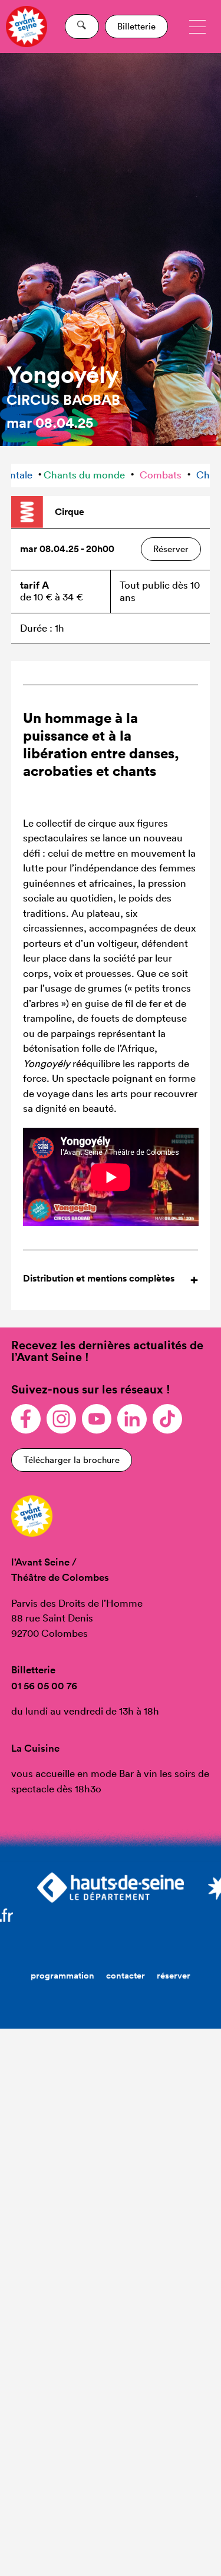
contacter (126, 1975)
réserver (174, 1975)
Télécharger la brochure (72, 1460)
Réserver (171, 549)
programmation (62, 1975)
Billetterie (136, 26)
